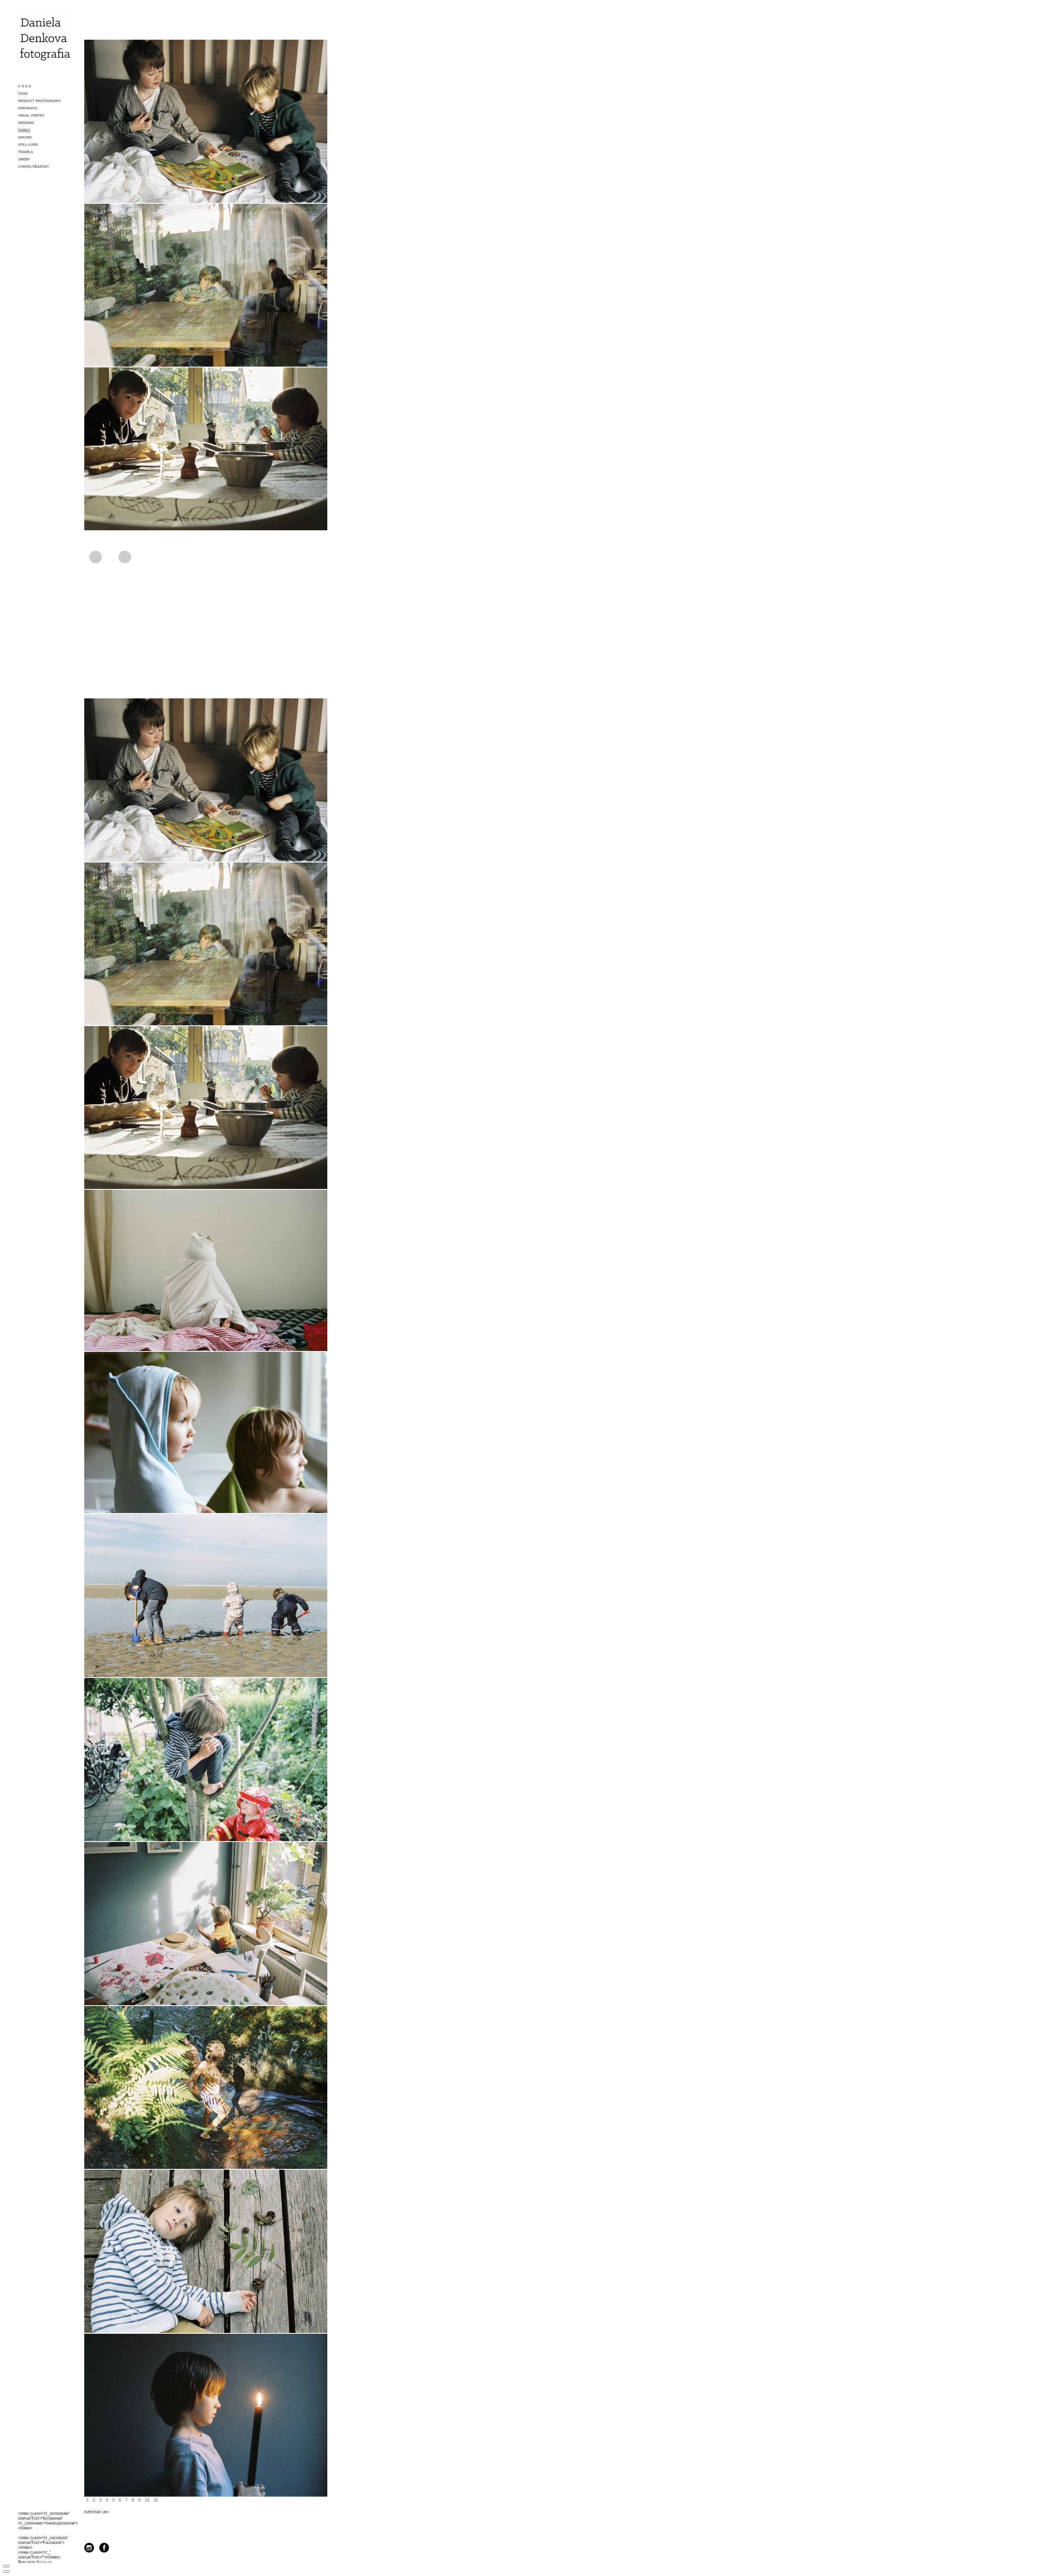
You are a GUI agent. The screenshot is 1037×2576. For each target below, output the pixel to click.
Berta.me (44, 2562)
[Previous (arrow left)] (6, 2572)
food (23, 93)
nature (25, 137)
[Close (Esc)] (6, 2566)
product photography (39, 100)
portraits (28, 108)
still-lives (28, 144)
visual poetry (31, 115)
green (24, 159)
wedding (26, 122)
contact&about (34, 166)
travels (26, 152)
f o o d (25, 86)
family (24, 130)
